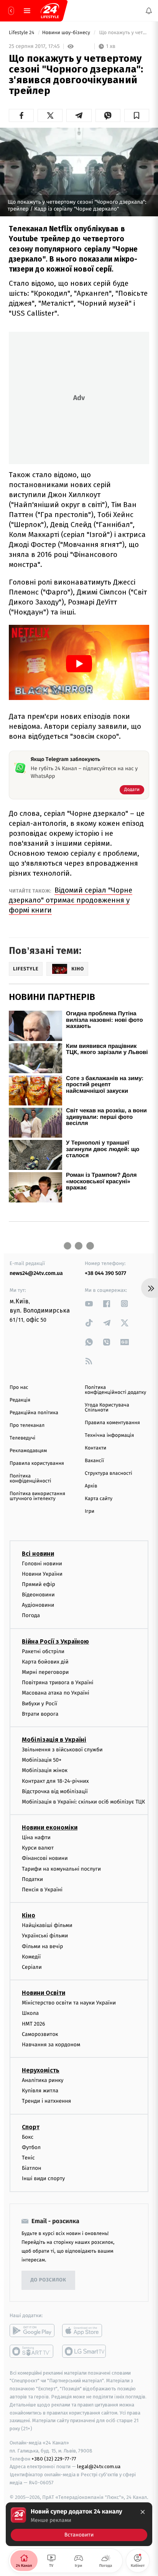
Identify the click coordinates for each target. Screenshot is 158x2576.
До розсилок (49, 2280)
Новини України (42, 1574)
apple (85, 2331)
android (32, 2331)
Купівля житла (40, 2091)
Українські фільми (45, 1936)
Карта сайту (99, 1499)
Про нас (19, 1388)
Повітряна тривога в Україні (58, 1683)
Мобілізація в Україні (54, 1740)
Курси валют (38, 1848)
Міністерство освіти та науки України (69, 2003)
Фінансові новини (45, 1859)
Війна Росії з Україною (55, 1641)
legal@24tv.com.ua (99, 2467)
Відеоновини (38, 1595)
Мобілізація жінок (45, 1771)
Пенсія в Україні (42, 1890)
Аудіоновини (38, 1605)
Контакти (95, 1448)
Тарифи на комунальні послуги (61, 1869)
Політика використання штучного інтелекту (37, 1496)
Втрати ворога (40, 1714)
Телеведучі (22, 1438)
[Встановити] (79, 2524)
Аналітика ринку (43, 2080)
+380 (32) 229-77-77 (54, 2459)
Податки (32, 1879)
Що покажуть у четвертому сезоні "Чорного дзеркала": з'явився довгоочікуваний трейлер (123, 33)
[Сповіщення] (149, 11)
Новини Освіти (44, 1993)
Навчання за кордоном (51, 2045)
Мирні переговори (45, 1672)
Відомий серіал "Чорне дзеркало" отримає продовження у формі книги (71, 900)
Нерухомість (41, 2070)
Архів (91, 1486)
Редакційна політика (34, 1413)
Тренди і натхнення (46, 2101)
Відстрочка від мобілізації (55, 1791)
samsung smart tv (85, 2351)
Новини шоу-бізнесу (67, 33)
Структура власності (109, 1473)
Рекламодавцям (28, 1451)
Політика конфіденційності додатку (115, 1390)
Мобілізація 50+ (42, 1760)
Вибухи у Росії (39, 1704)
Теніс (28, 2158)
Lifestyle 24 (22, 33)
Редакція (20, 1400)
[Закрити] (143, 2512)
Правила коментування (112, 1423)
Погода (31, 1616)
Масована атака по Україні (56, 1693)
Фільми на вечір (42, 1946)
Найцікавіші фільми (47, 1926)
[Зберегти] (137, 115)
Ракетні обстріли (43, 1651)
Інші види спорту (43, 2179)
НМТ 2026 (34, 2024)
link (89, 1304)
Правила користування (37, 1463)
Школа (30, 2014)
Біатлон (32, 2168)
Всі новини (38, 1554)
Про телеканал (27, 1426)
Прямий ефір (39, 1584)
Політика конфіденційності (30, 1479)
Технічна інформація (109, 1435)
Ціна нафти (36, 1837)
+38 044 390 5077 (105, 1273)
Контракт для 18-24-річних (55, 1781)
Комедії (31, 1957)
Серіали (32, 1967)
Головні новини (42, 1564)
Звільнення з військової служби (62, 1750)
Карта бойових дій (45, 1662)
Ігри (90, 1511)
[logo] (50, 11)
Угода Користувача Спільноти (107, 1408)
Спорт (31, 2127)
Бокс (28, 2137)
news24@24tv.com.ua (36, 1273)
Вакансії (94, 1461)
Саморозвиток (40, 2034)
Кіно (29, 1916)
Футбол (31, 2147)
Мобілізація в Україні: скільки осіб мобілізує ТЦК (83, 1802)
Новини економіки (50, 1827)
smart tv (32, 2351)
